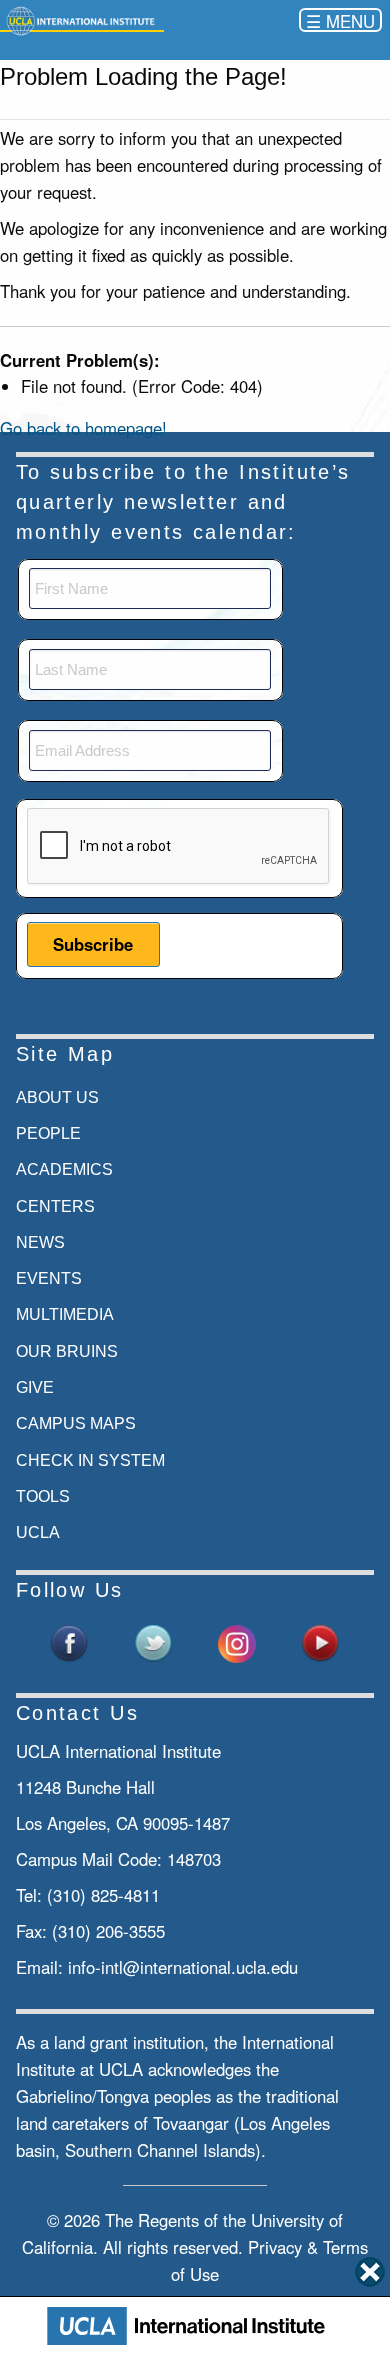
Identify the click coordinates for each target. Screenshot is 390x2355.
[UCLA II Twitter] (153, 1642)
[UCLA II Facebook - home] (70, 1642)
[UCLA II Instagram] (237, 1642)
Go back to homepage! (83, 428)
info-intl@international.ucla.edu (183, 1967)
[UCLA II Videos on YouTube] (320, 1642)
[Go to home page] (82, 19)
